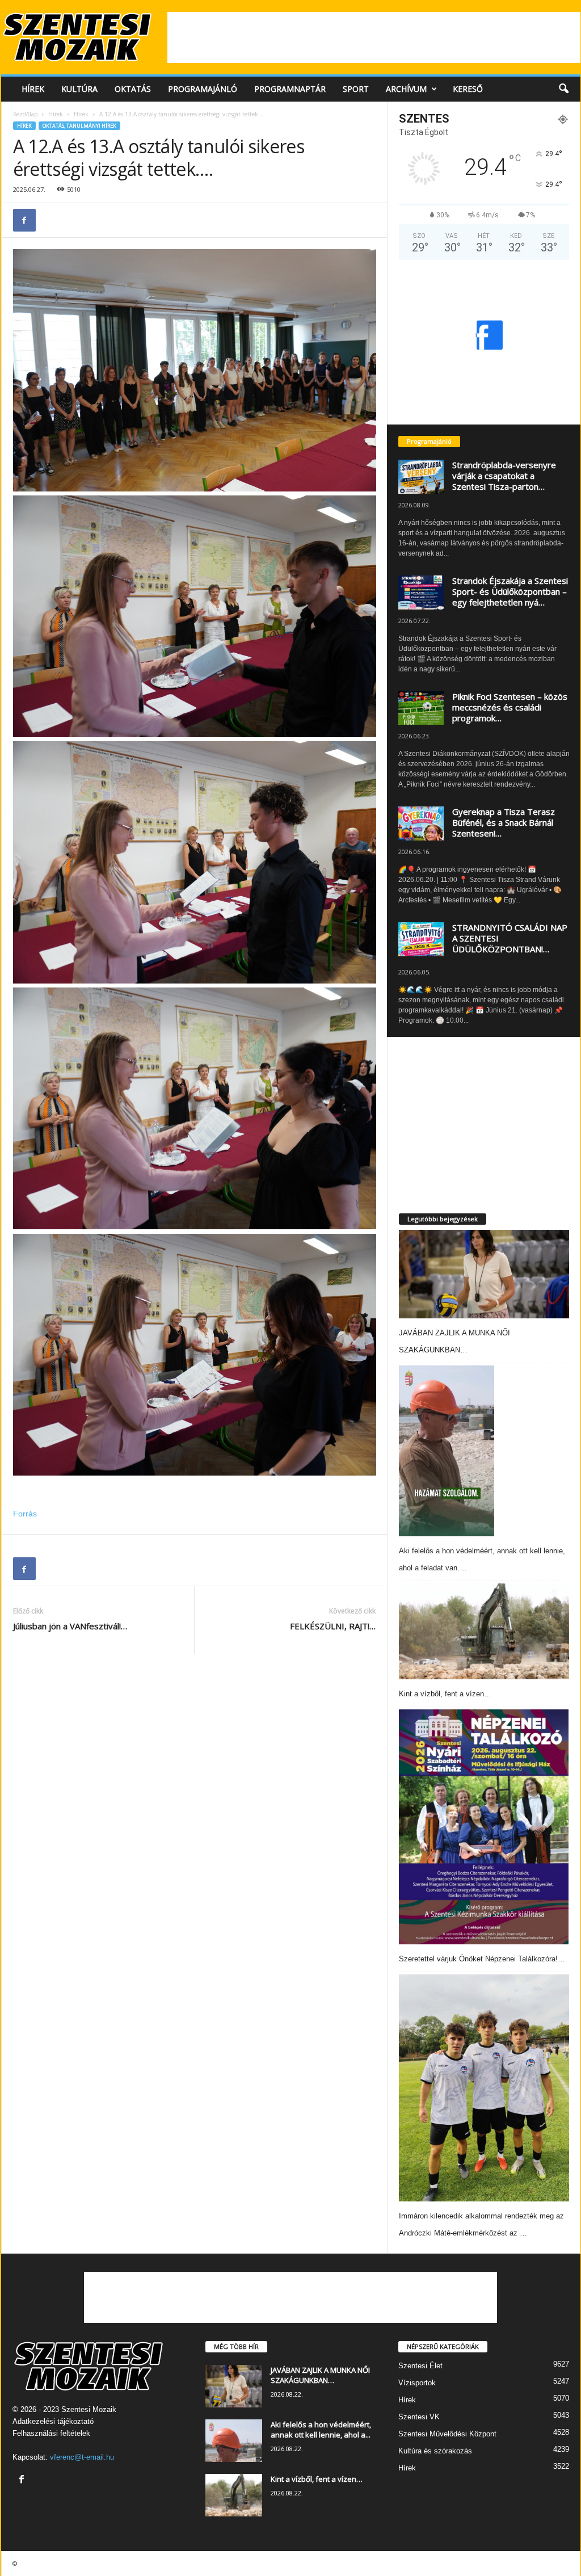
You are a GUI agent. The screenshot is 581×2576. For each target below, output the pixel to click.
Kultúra (79, 89)
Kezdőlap (25, 114)
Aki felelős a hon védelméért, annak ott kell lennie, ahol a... (321, 2430)
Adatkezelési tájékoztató (53, 2421)
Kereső (468, 89)
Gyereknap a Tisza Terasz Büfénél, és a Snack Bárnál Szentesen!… (504, 822)
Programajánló (203, 89)
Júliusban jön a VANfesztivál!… (70, 1626)
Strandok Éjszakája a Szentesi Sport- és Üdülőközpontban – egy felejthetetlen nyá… (510, 591)
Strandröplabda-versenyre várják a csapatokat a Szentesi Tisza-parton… (504, 476)
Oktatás (133, 89)
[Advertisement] (374, 37)
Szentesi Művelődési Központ (447, 2434)
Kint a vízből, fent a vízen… (445, 1694)
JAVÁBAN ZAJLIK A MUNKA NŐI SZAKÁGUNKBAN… (320, 2375)
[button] (563, 89)
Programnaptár (290, 89)
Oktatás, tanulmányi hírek (79, 126)
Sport (356, 89)
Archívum (406, 89)
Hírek (33, 89)
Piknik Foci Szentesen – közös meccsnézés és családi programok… (510, 707)
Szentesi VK (419, 2417)
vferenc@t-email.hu (82, 2457)
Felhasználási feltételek (51, 2433)
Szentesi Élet (420, 2366)
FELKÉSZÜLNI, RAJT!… (333, 1626)
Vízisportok (417, 2383)
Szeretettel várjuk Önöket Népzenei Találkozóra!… (482, 1959)
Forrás (25, 1514)
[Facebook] (24, 220)
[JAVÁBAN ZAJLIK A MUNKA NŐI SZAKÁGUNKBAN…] (484, 1274)
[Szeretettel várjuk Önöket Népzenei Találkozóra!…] (484, 1827)
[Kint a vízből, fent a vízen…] (484, 1631)
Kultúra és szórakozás (435, 2451)
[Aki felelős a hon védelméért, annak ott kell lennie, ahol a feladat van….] (447, 1451)
